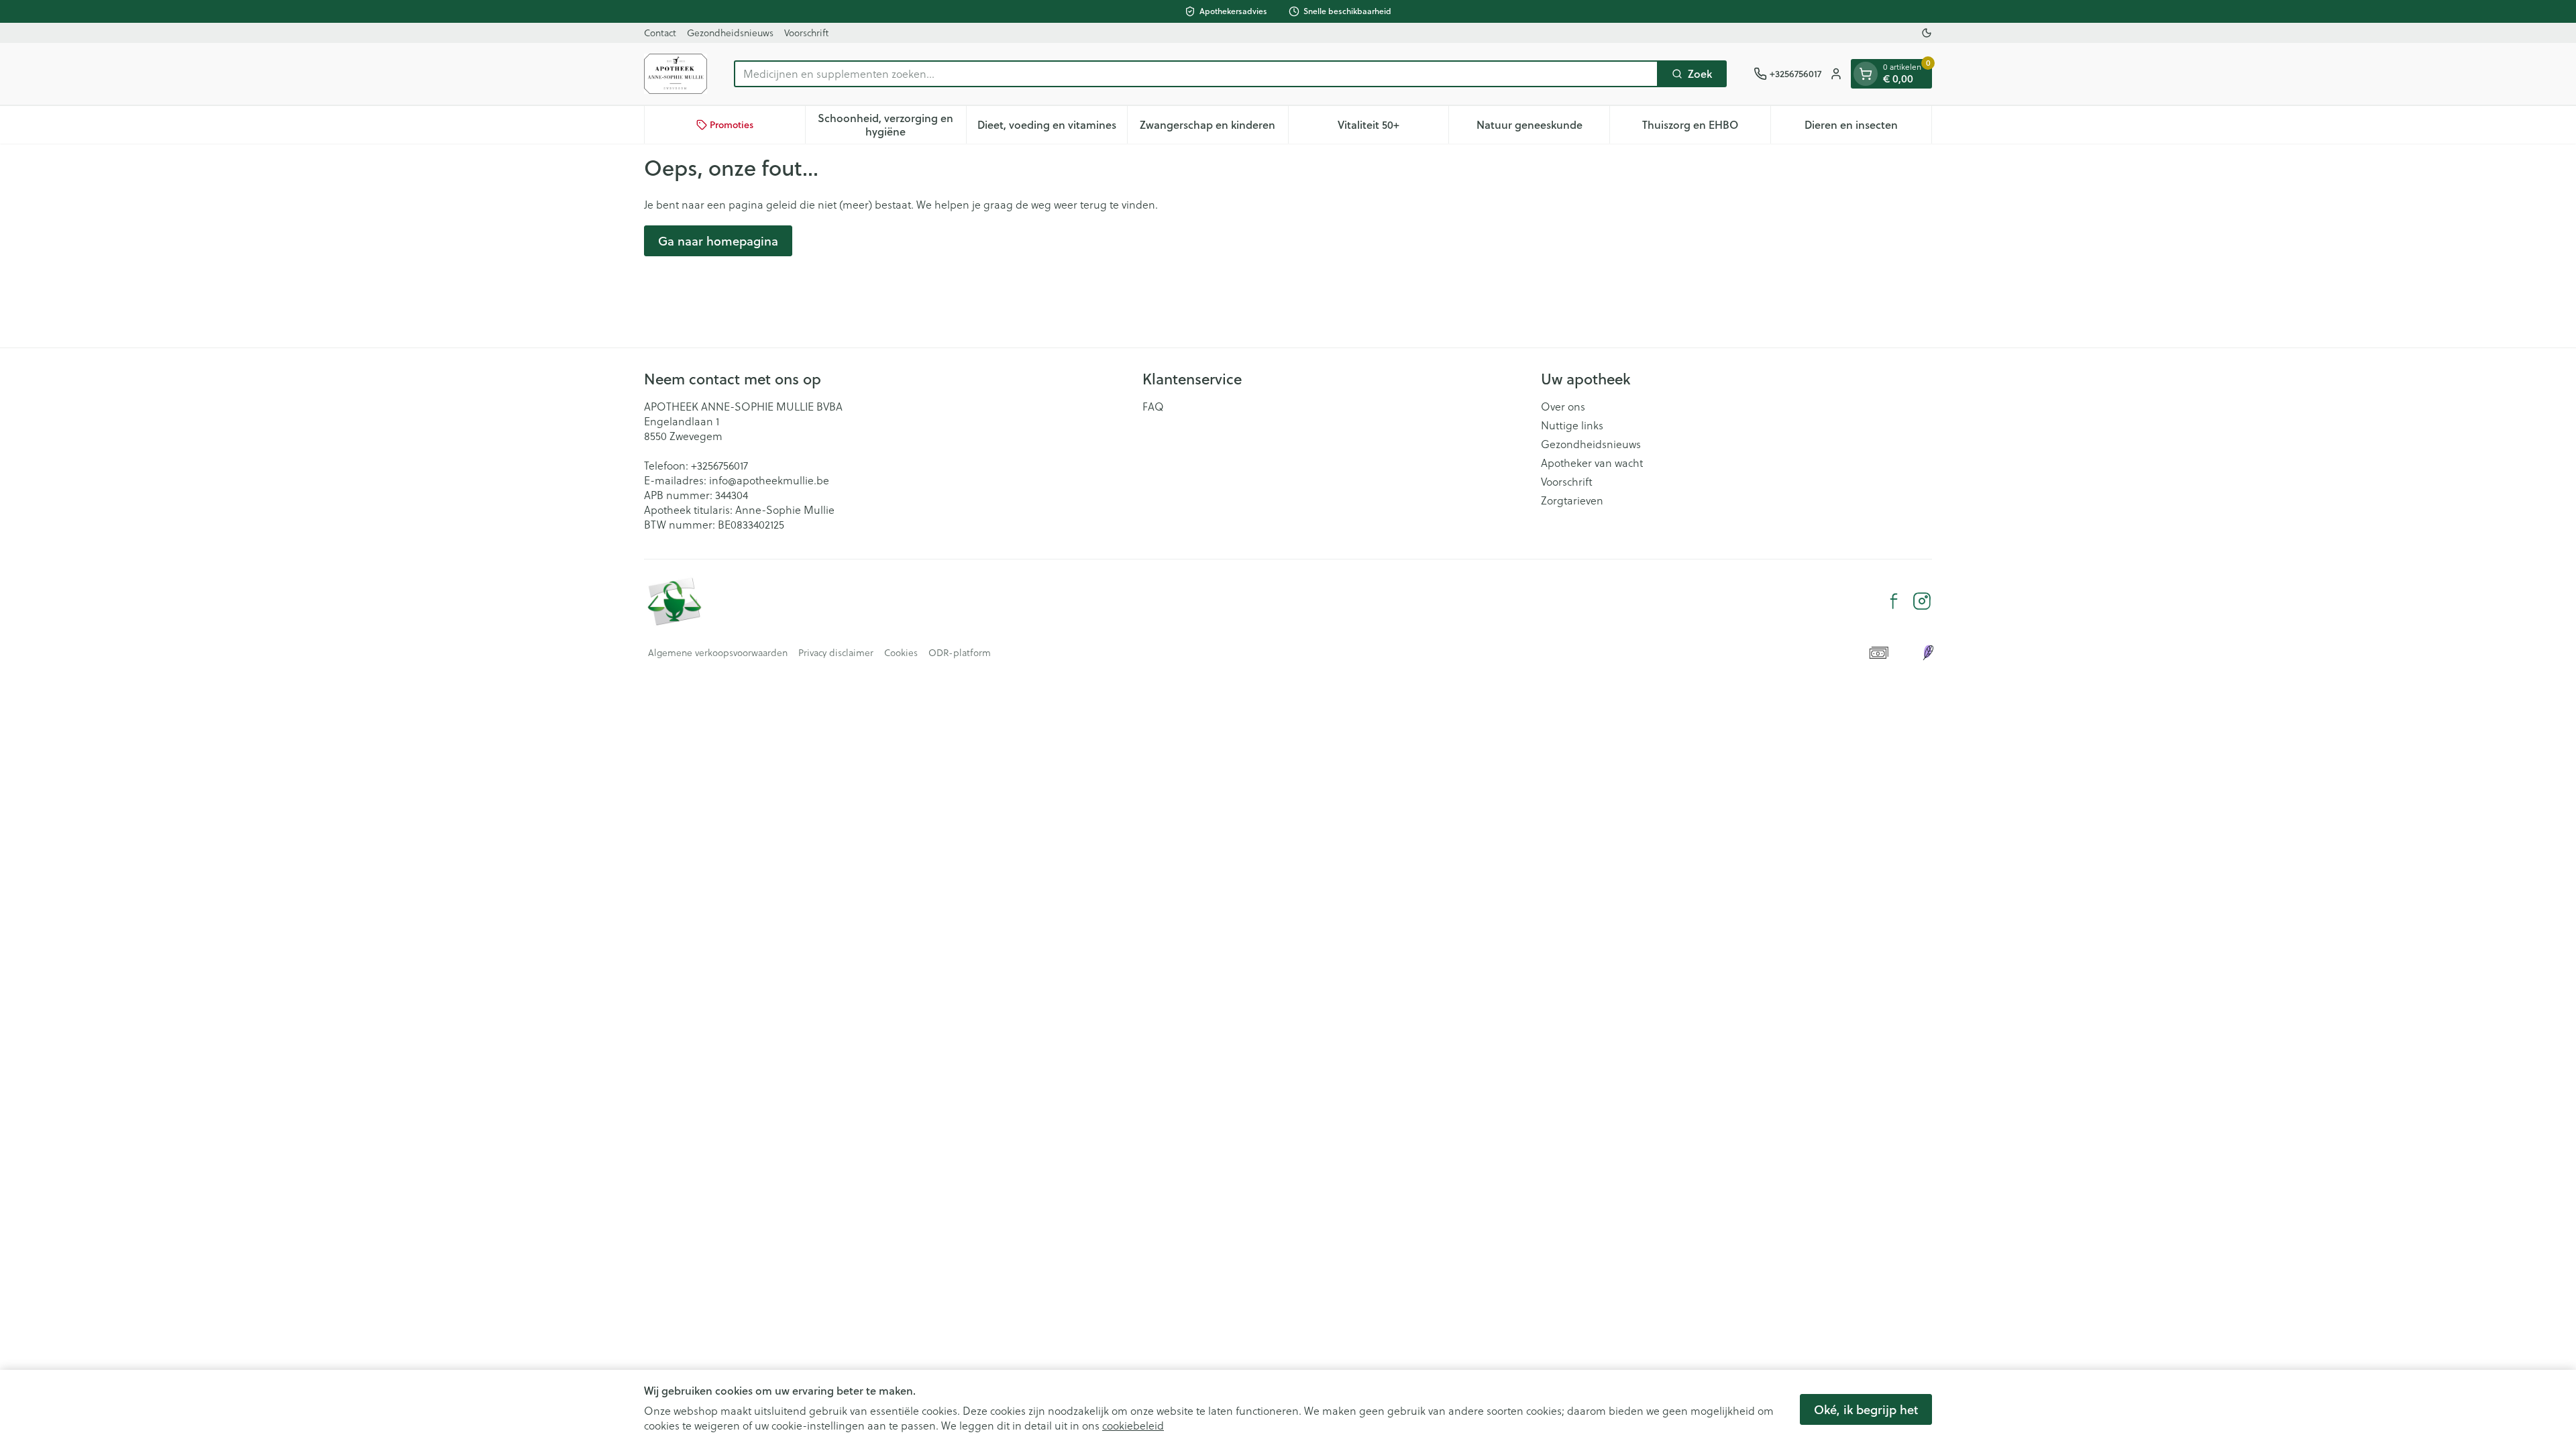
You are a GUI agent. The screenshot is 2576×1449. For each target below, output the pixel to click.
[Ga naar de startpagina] (676, 74)
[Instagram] (1922, 601)
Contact (660, 33)
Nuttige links (1572, 425)
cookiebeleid (1133, 1425)
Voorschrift (806, 33)
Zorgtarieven (1572, 500)
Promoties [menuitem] (732, 125)
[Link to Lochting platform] (1928, 653)
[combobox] (1196, 74)
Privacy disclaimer (836, 653)
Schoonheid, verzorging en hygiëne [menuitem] (892, 124)
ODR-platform (960, 653)
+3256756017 (719, 465)
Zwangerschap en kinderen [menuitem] (1214, 128)
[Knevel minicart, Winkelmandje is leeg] (1866, 74)
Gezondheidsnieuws (730, 33)
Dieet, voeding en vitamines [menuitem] (1052, 128)
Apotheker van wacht (1592, 463)
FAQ (1153, 407)
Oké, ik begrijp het (1866, 1409)
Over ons (1563, 407)
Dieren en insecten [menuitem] (1868, 128)
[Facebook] (1894, 601)
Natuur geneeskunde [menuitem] (1543, 128)
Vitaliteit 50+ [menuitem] (1393, 128)
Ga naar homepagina (718, 241)
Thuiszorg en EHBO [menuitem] (1706, 128)
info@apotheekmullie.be (769, 480)
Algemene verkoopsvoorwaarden (718, 653)
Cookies (901, 653)
